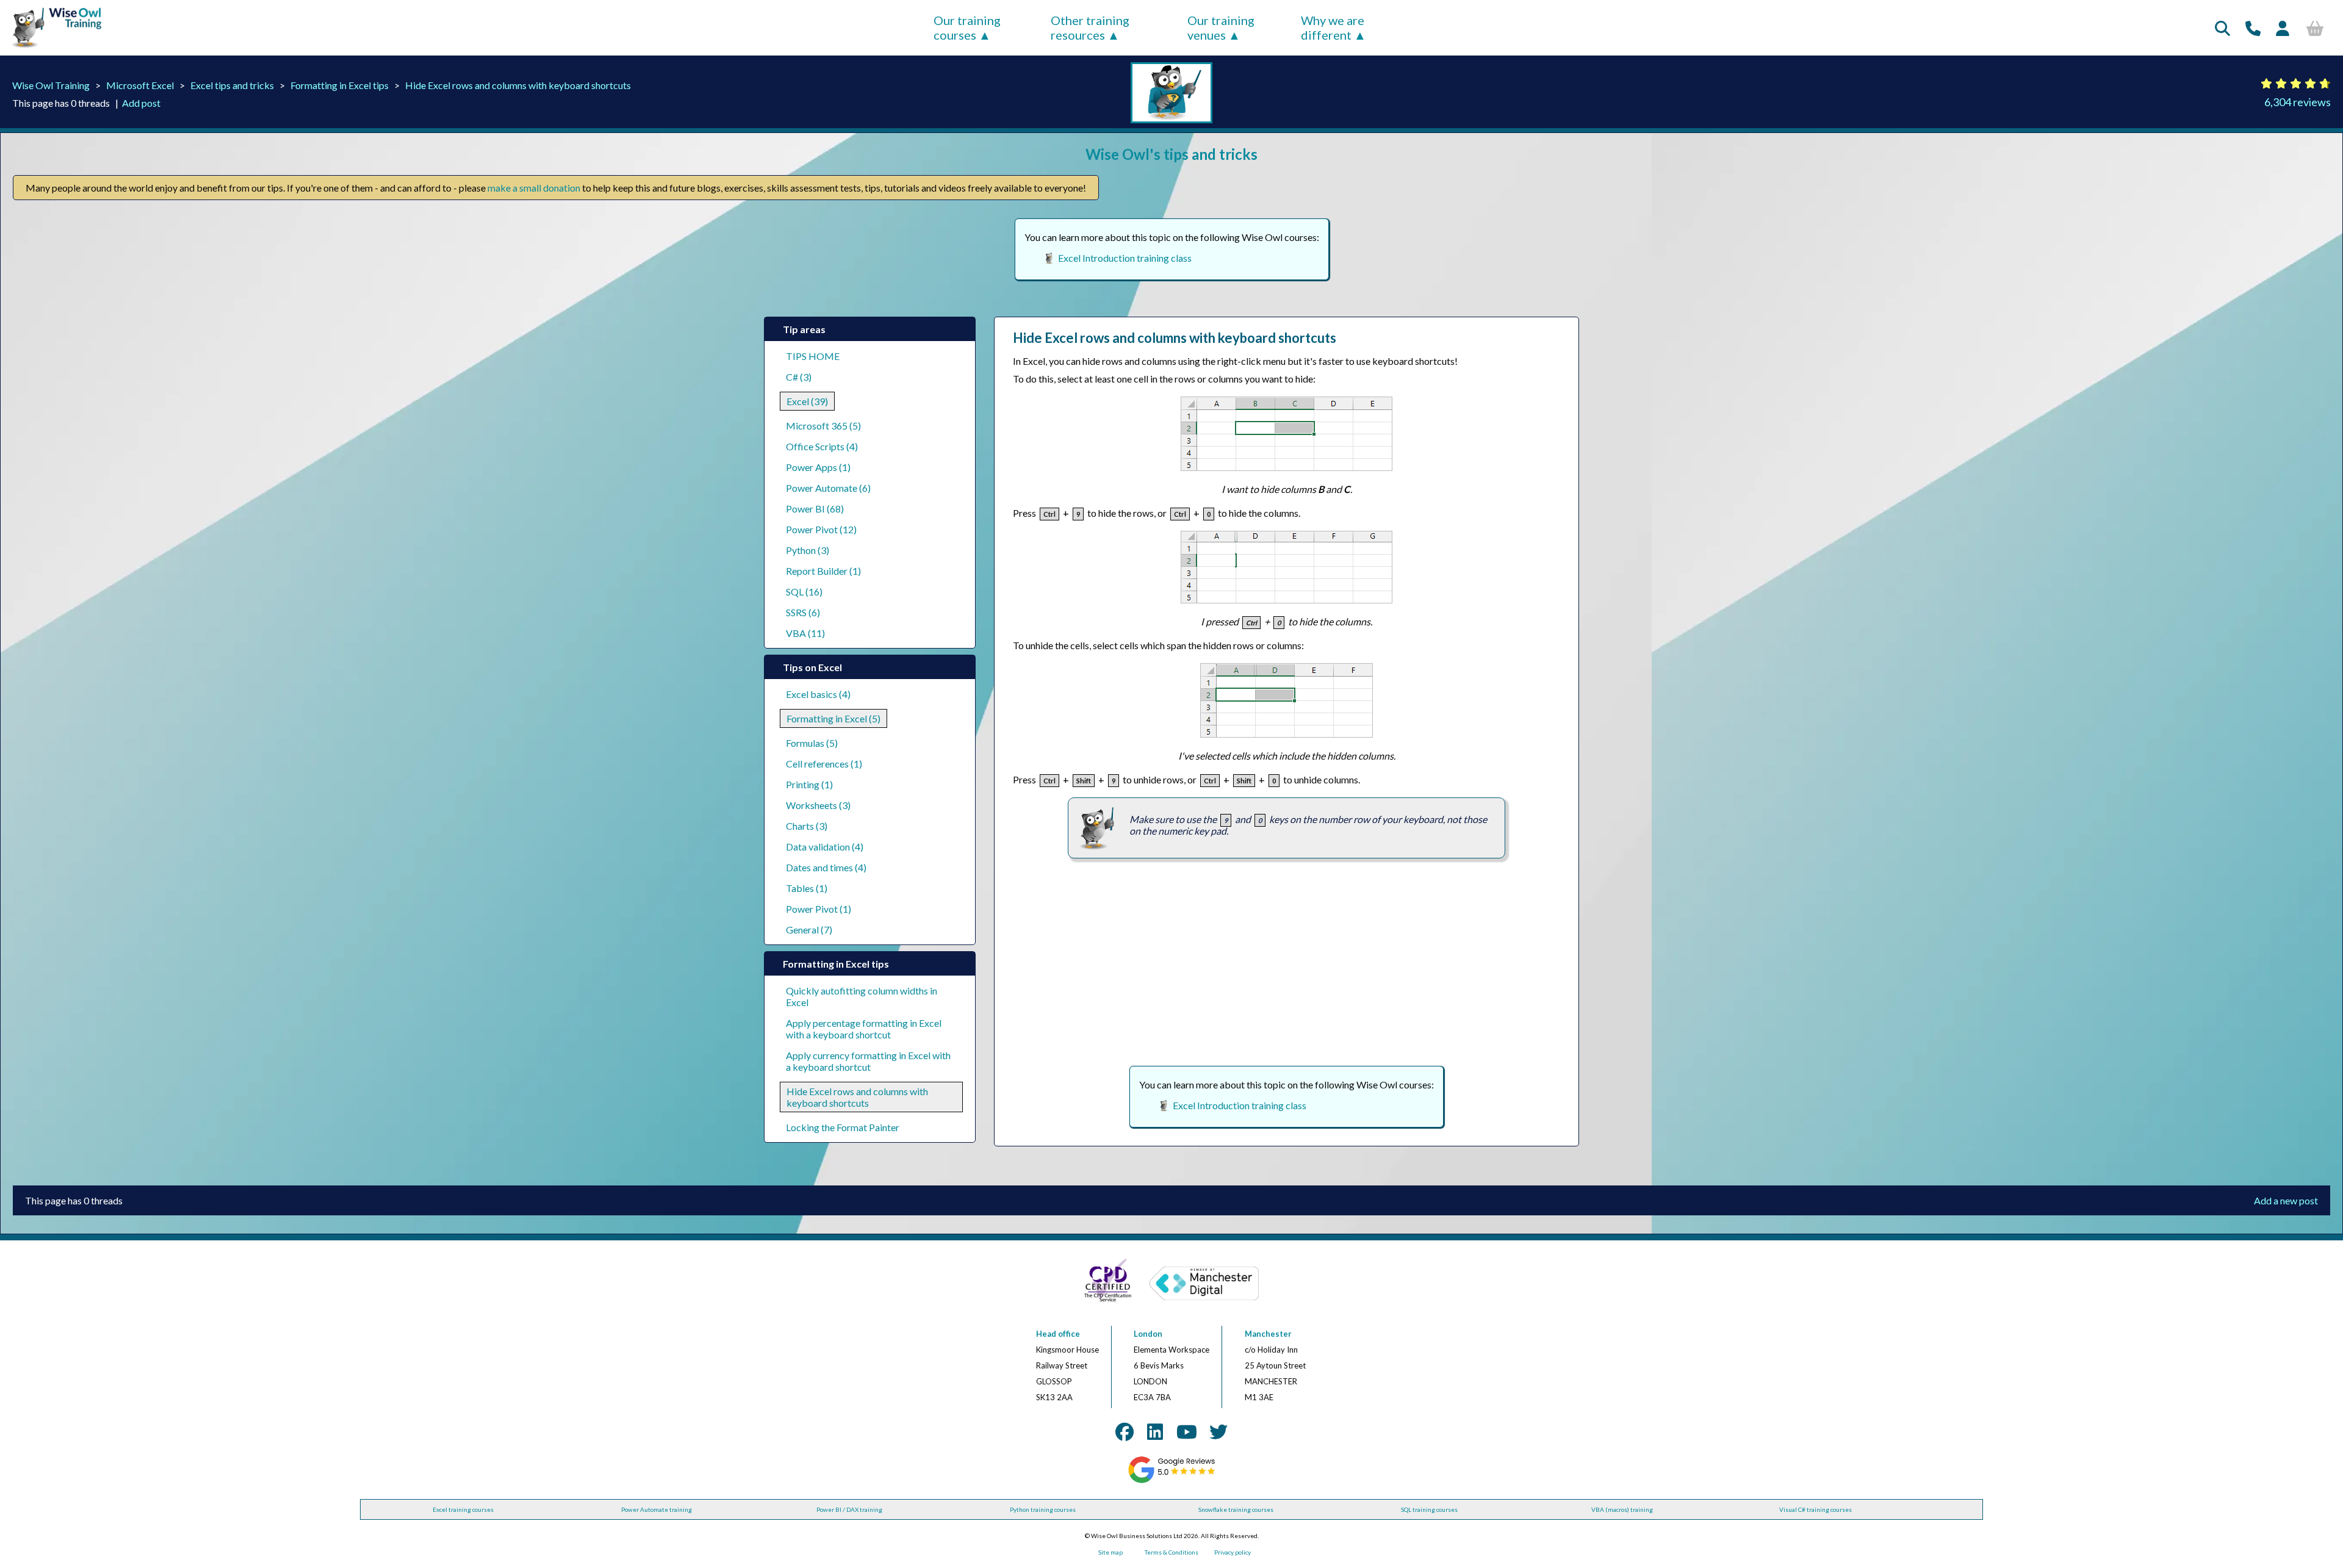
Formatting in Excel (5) (833, 718)
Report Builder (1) (823, 571)
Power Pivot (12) (821, 529)
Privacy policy (1233, 1552)
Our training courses (967, 27)
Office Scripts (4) (822, 446)
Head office (1058, 1334)
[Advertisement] (1287, 962)
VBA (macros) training (1622, 1509)
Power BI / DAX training (849, 1509)
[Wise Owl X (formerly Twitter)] (1218, 1431)
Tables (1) (807, 888)
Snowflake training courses (1236, 1509)
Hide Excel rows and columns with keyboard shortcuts (518, 85)
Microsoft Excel (140, 85)
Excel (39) (807, 401)
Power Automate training (657, 1509)
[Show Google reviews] (1172, 1481)
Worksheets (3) (818, 805)
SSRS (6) (803, 612)
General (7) (809, 930)
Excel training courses (463, 1509)
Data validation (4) (825, 847)
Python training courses (1043, 1509)
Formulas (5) (812, 743)
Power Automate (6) (828, 488)
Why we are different (1333, 27)
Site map (1110, 1552)
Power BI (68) (815, 509)
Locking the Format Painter (843, 1127)
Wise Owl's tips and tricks (1171, 154)
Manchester (1268, 1334)
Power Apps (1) (818, 467)
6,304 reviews (2298, 102)
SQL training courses (1429, 1509)
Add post (141, 103)
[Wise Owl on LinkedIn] (1155, 1431)
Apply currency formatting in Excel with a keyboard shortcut (868, 1061)
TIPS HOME (813, 356)
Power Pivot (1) (819, 909)
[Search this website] (2222, 28)
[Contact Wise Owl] (2253, 28)
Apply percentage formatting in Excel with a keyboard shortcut (864, 1029)
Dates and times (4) (826, 867)
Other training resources (1090, 27)
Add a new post (2286, 1200)
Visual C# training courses (1816, 1509)
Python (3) (808, 550)
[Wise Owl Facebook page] (1125, 1431)
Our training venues (1221, 27)
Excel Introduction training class (1125, 258)
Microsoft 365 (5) (823, 426)
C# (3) (799, 377)
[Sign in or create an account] (2283, 28)
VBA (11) (805, 633)
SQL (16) (804, 592)
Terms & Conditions (1171, 1552)
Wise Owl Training (51, 85)
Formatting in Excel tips (340, 85)
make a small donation (534, 188)
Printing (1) (809, 784)
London (1148, 1334)
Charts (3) (807, 826)
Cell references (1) (824, 764)
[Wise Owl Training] (52, 48)
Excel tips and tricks (232, 85)
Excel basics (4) (818, 694)
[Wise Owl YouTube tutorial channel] (1187, 1431)
